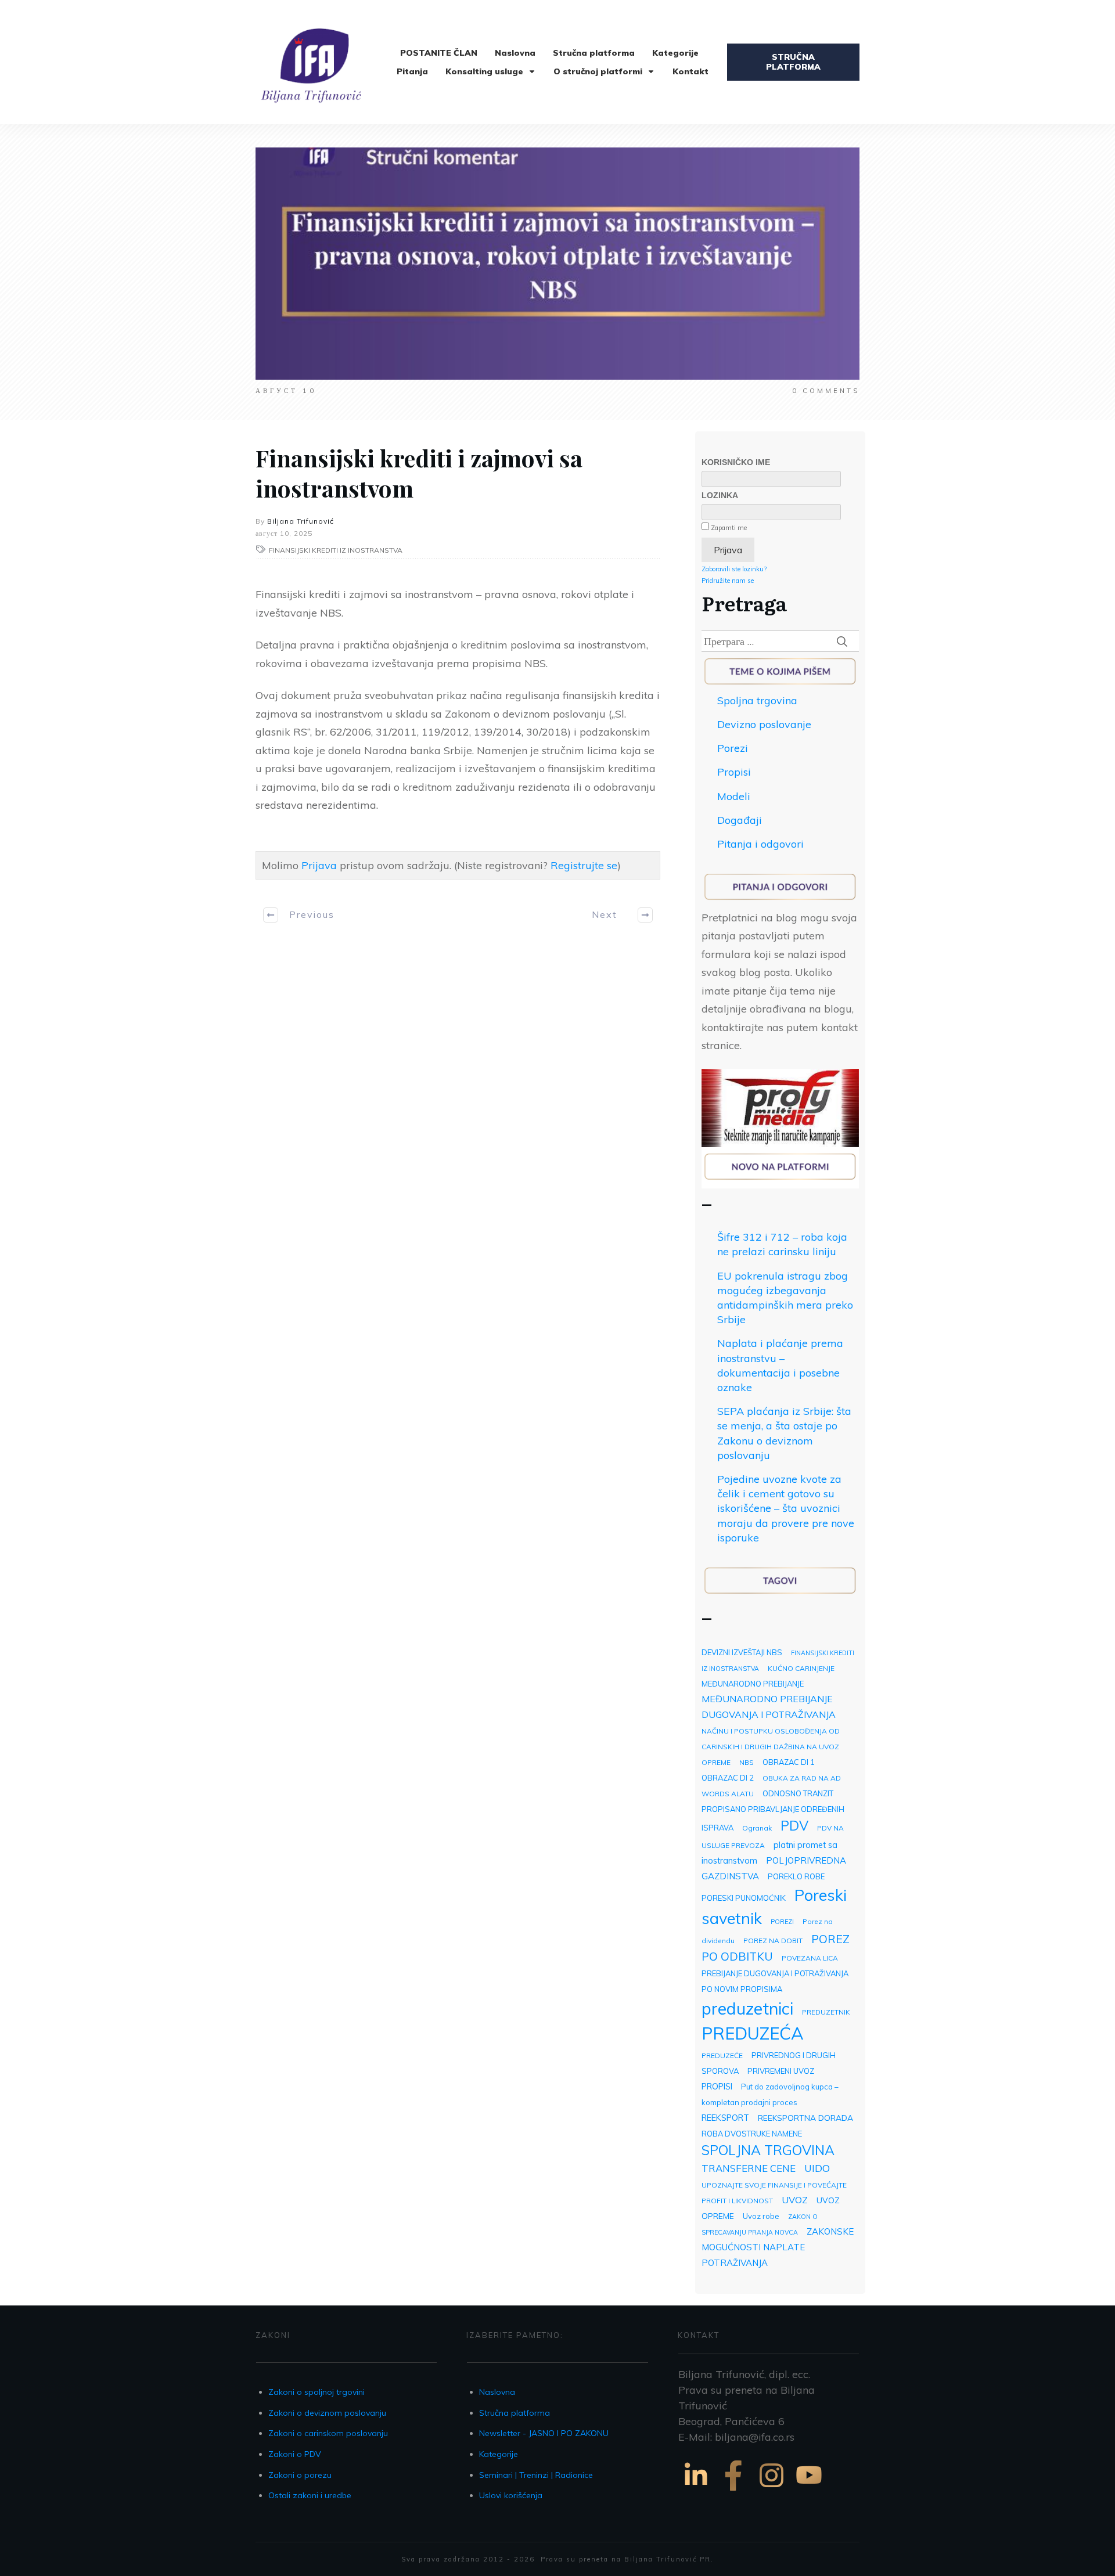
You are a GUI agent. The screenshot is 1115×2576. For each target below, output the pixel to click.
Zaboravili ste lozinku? (734, 569)
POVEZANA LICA (810, 1958)
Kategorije (499, 2454)
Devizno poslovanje (764, 724)
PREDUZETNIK (826, 2012)
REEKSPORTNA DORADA (805, 2118)
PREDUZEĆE (722, 2056)
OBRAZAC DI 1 (789, 1762)
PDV (794, 1826)
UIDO (817, 2168)
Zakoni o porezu (300, 2475)
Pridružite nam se (728, 581)
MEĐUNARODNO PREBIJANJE (753, 1684)
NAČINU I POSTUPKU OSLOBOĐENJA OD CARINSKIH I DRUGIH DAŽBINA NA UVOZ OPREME (771, 1747)
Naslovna (497, 2392)
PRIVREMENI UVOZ (781, 2071)
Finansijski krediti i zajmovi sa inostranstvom (419, 473)
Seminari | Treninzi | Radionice (536, 2475)
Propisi (734, 772)
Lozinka (720, 495)
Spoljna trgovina (757, 700)
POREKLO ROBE (796, 1876)
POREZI (782, 1922)
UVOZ (795, 2200)
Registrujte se (584, 865)
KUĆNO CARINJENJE (801, 1668)
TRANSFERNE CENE (749, 2168)
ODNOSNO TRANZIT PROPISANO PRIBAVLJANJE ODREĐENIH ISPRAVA (773, 1811)
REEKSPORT (725, 2118)
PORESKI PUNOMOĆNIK (744, 1898)
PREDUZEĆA (753, 2033)
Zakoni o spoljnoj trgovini (316, 2392)
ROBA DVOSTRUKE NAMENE (752, 2134)
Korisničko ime (736, 462)
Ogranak (757, 1828)
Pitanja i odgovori (760, 844)
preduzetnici (747, 2008)
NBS (747, 1762)
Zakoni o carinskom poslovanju (328, 2433)
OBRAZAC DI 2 (728, 1778)
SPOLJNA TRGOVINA (768, 2150)
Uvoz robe (761, 2216)
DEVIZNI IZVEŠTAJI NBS (742, 1652)
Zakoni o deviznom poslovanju (327, 2413)
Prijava (319, 865)
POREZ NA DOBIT (773, 1941)
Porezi (733, 748)
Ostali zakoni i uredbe (310, 2495)
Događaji (740, 820)
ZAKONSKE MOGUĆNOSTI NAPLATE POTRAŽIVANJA (778, 2247)
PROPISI (717, 2086)
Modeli (734, 796)
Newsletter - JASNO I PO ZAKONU (544, 2433)
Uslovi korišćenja (511, 2495)
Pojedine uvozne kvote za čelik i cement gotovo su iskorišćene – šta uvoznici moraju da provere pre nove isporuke (786, 1508)
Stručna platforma (515, 2413)
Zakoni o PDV (295, 2454)
